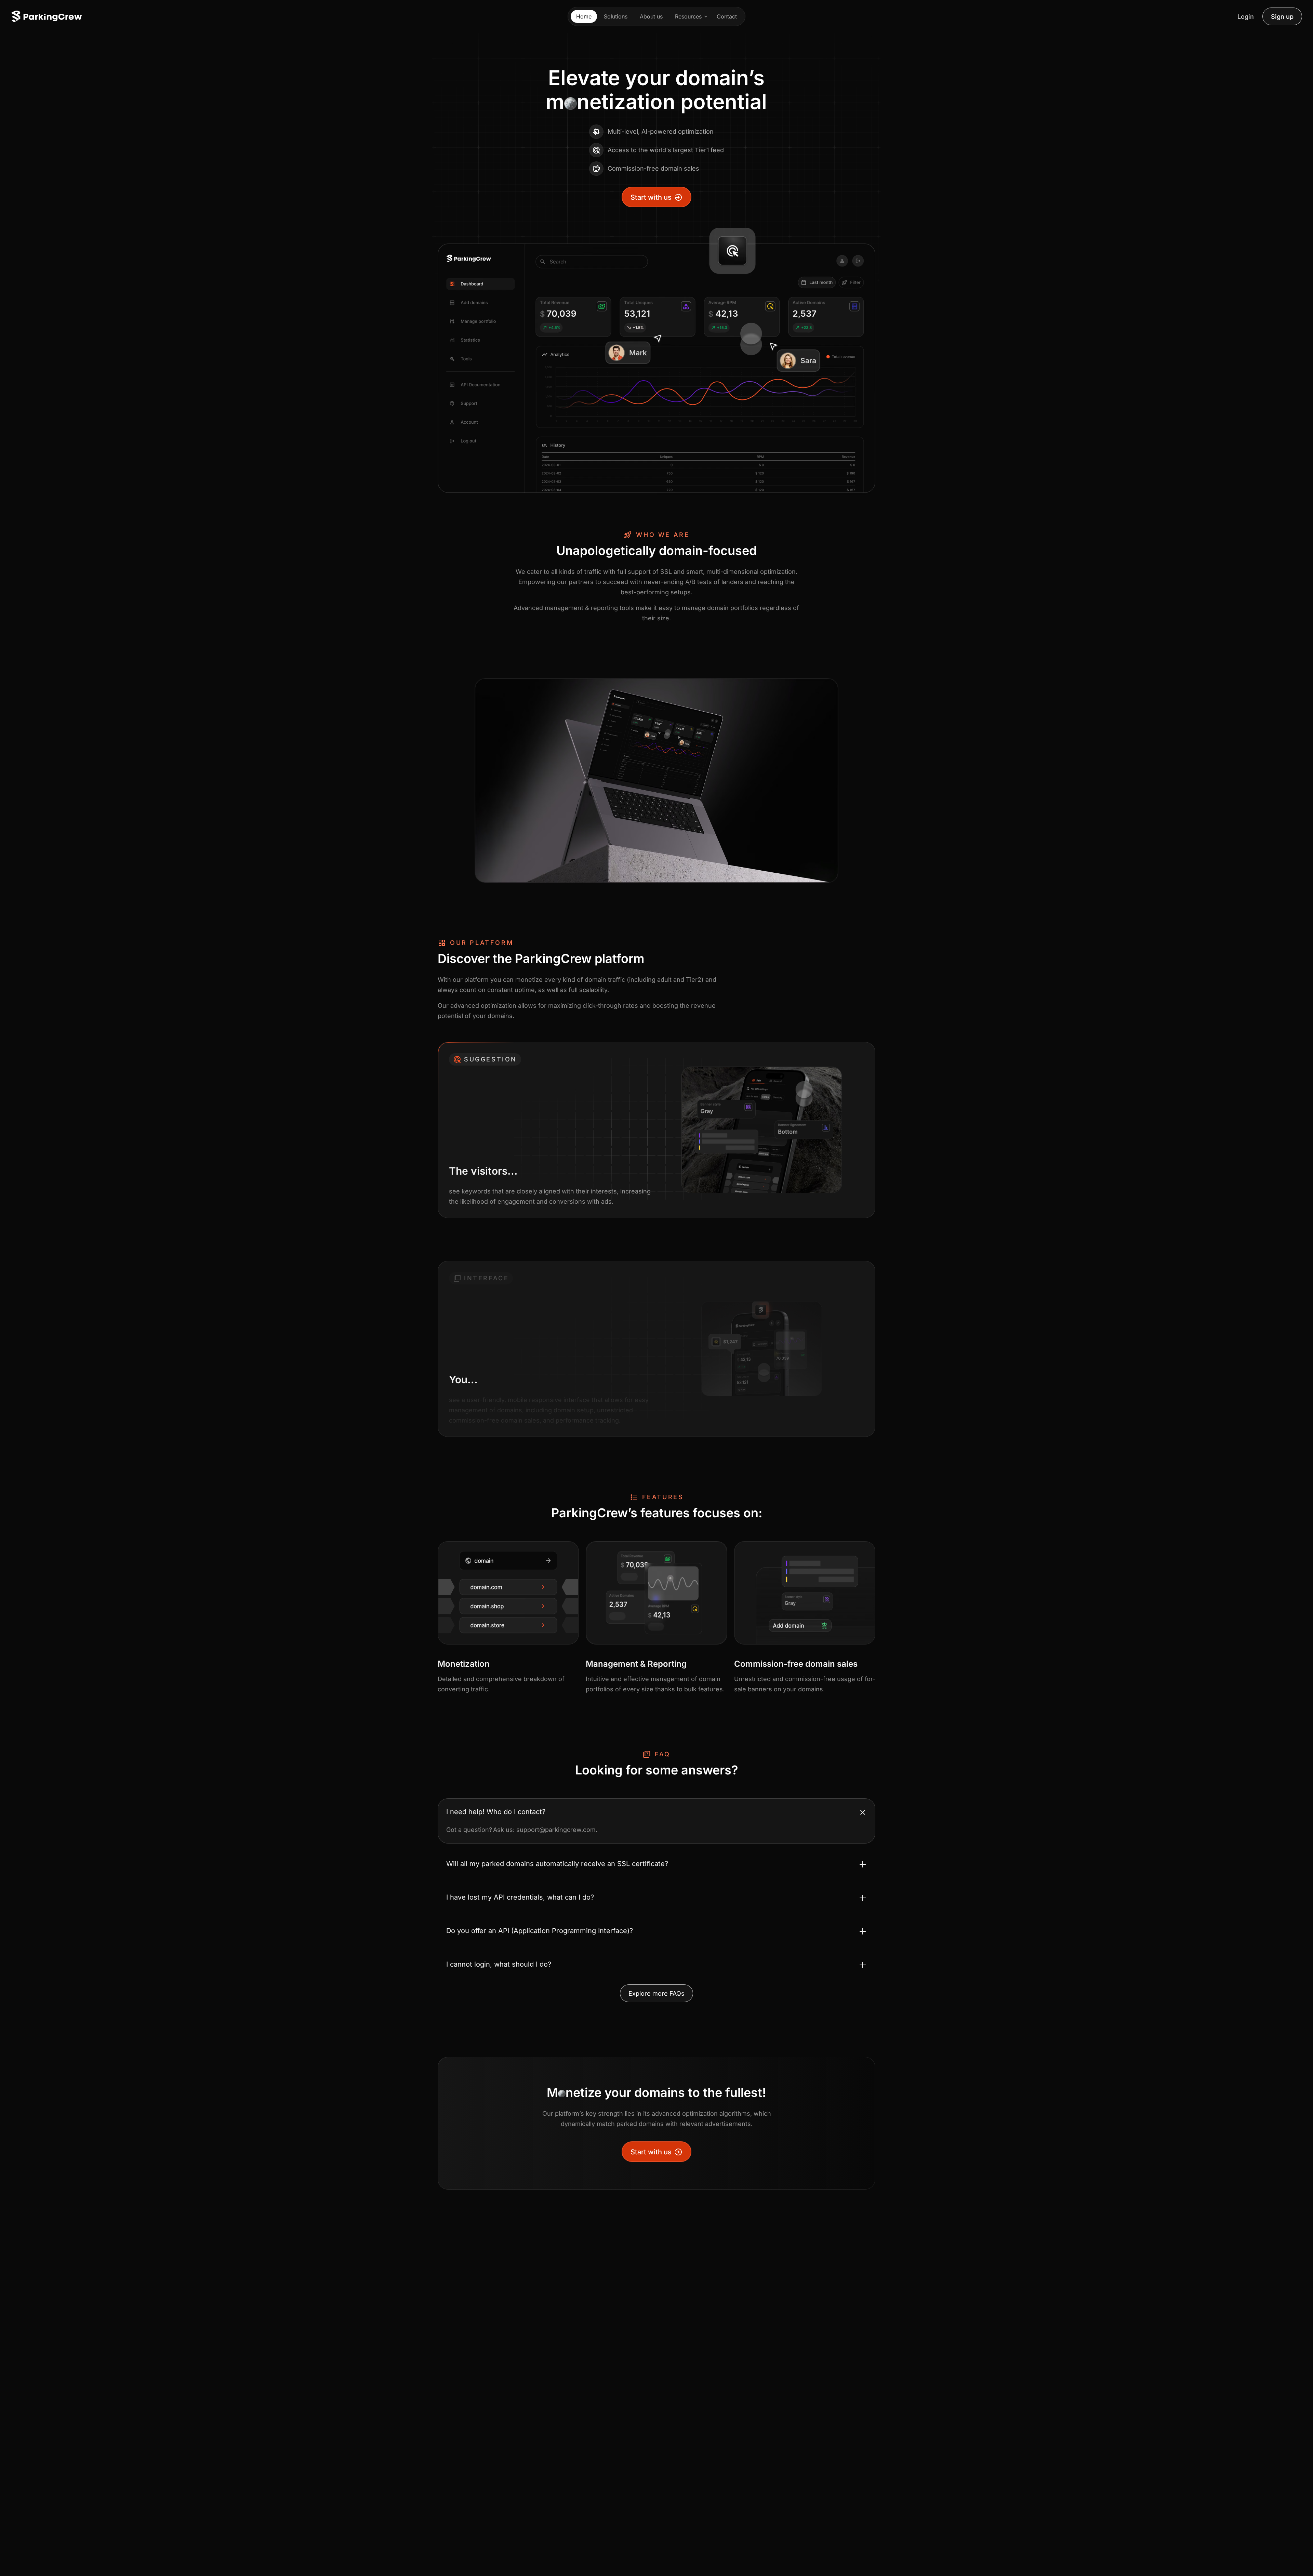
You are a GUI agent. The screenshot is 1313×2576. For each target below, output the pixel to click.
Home (584, 16)
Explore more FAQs (656, 1993)
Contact (727, 16)
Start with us (651, 197)
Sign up (1282, 17)
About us (651, 16)
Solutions (616, 16)
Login (1246, 17)
